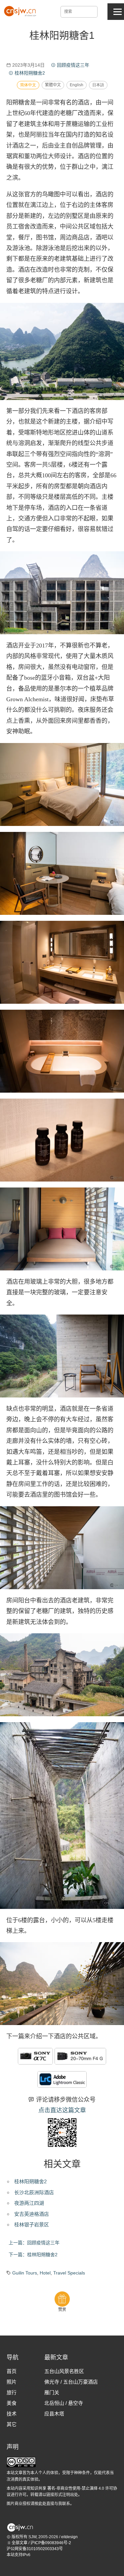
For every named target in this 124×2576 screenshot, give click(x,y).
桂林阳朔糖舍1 (62, 35)
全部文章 (19, 2543)
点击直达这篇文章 (62, 2110)
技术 (12, 2414)
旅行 (12, 2392)
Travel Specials (69, 2273)
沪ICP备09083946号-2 (51, 2543)
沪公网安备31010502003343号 (35, 2549)
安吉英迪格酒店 (32, 2214)
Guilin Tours (25, 2273)
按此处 (40, 2504)
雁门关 (52, 2392)
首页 (12, 2371)
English (77, 85)
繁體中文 (53, 85)
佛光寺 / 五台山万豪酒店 (71, 2382)
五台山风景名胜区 (64, 2371)
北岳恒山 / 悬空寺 (64, 2403)
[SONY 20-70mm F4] (80, 2056)
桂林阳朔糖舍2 (30, 2181)
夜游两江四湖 (29, 2203)
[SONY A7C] (35, 2056)
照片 (12, 2382)
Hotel (45, 2273)
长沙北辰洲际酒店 (34, 2192)
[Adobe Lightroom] (62, 2079)
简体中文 (28, 85)
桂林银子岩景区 (32, 2225)
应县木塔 (54, 2414)
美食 (12, 2403)
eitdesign (69, 2537)
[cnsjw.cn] (21, 11)
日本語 (98, 85)
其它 (12, 2424)
